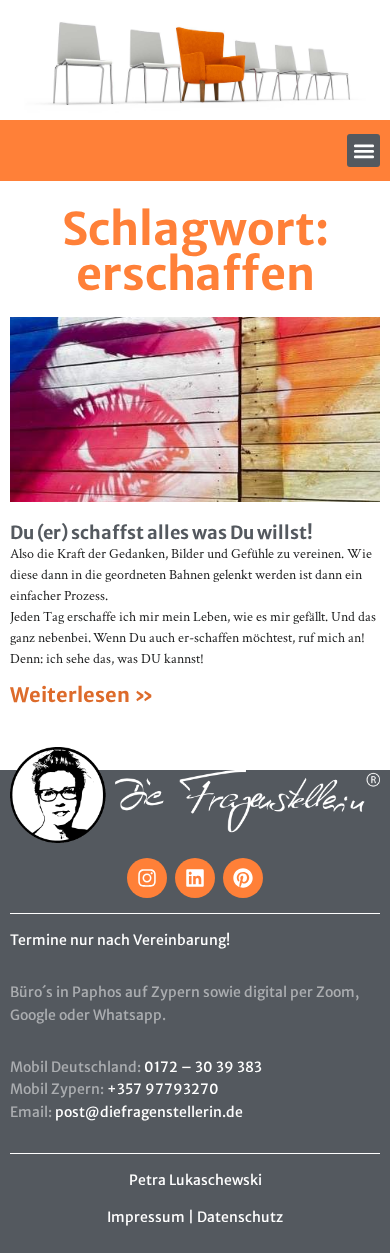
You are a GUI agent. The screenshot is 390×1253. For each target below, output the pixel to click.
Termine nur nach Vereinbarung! (120, 940)
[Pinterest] (243, 878)
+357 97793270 (163, 1089)
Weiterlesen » (82, 694)
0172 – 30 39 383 (203, 1067)
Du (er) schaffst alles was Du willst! (161, 532)
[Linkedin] (195, 878)
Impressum (146, 1217)
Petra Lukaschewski (195, 1180)
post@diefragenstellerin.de (149, 1112)
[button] (363, 150)
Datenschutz (240, 1217)
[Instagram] (147, 878)
